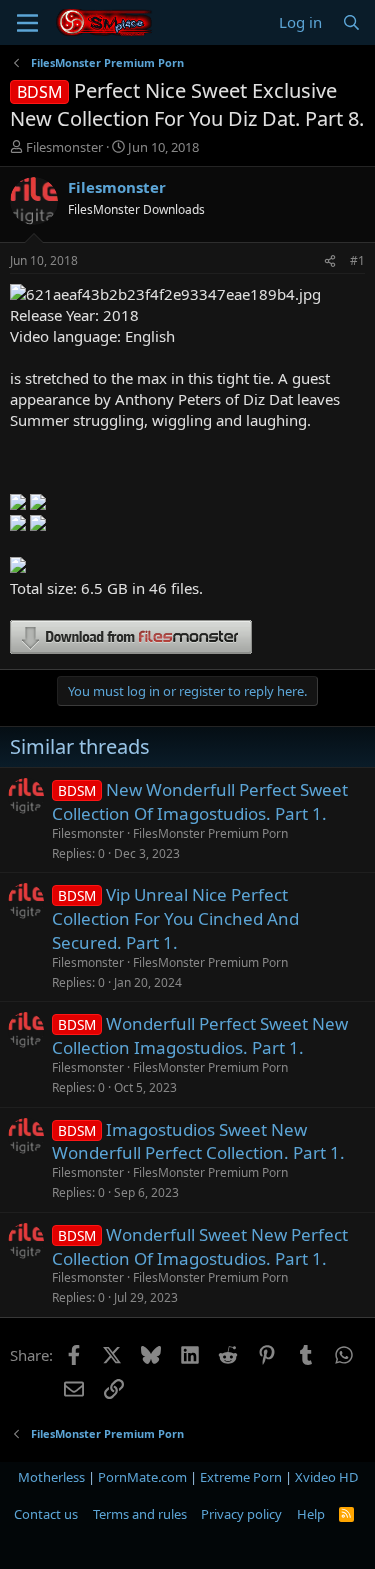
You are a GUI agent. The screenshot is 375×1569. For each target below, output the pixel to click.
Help (311, 1514)
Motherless (51, 1477)
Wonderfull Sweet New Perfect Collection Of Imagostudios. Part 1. (200, 1246)
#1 (357, 260)
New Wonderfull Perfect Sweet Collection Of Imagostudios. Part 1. (200, 801)
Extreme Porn (241, 1477)
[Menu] (27, 23)
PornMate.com (142, 1477)
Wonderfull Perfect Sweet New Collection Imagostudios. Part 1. (200, 1035)
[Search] (351, 22)
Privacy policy (241, 1514)
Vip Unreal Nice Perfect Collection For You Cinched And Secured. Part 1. (175, 918)
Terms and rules (140, 1514)
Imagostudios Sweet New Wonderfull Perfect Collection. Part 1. (198, 1141)
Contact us (46, 1514)
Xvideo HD (326, 1477)
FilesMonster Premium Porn (210, 833)
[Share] (330, 261)
